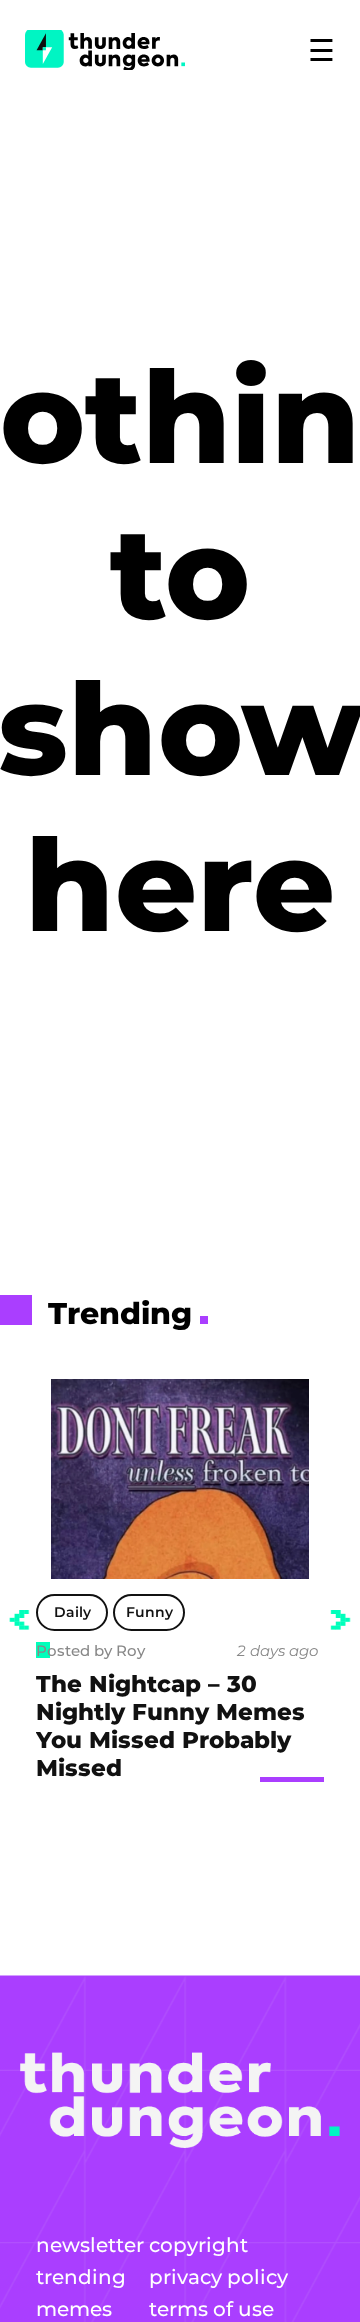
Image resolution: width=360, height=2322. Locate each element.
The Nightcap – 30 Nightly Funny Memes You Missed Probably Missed (170, 1726)
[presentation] (19, 1620)
